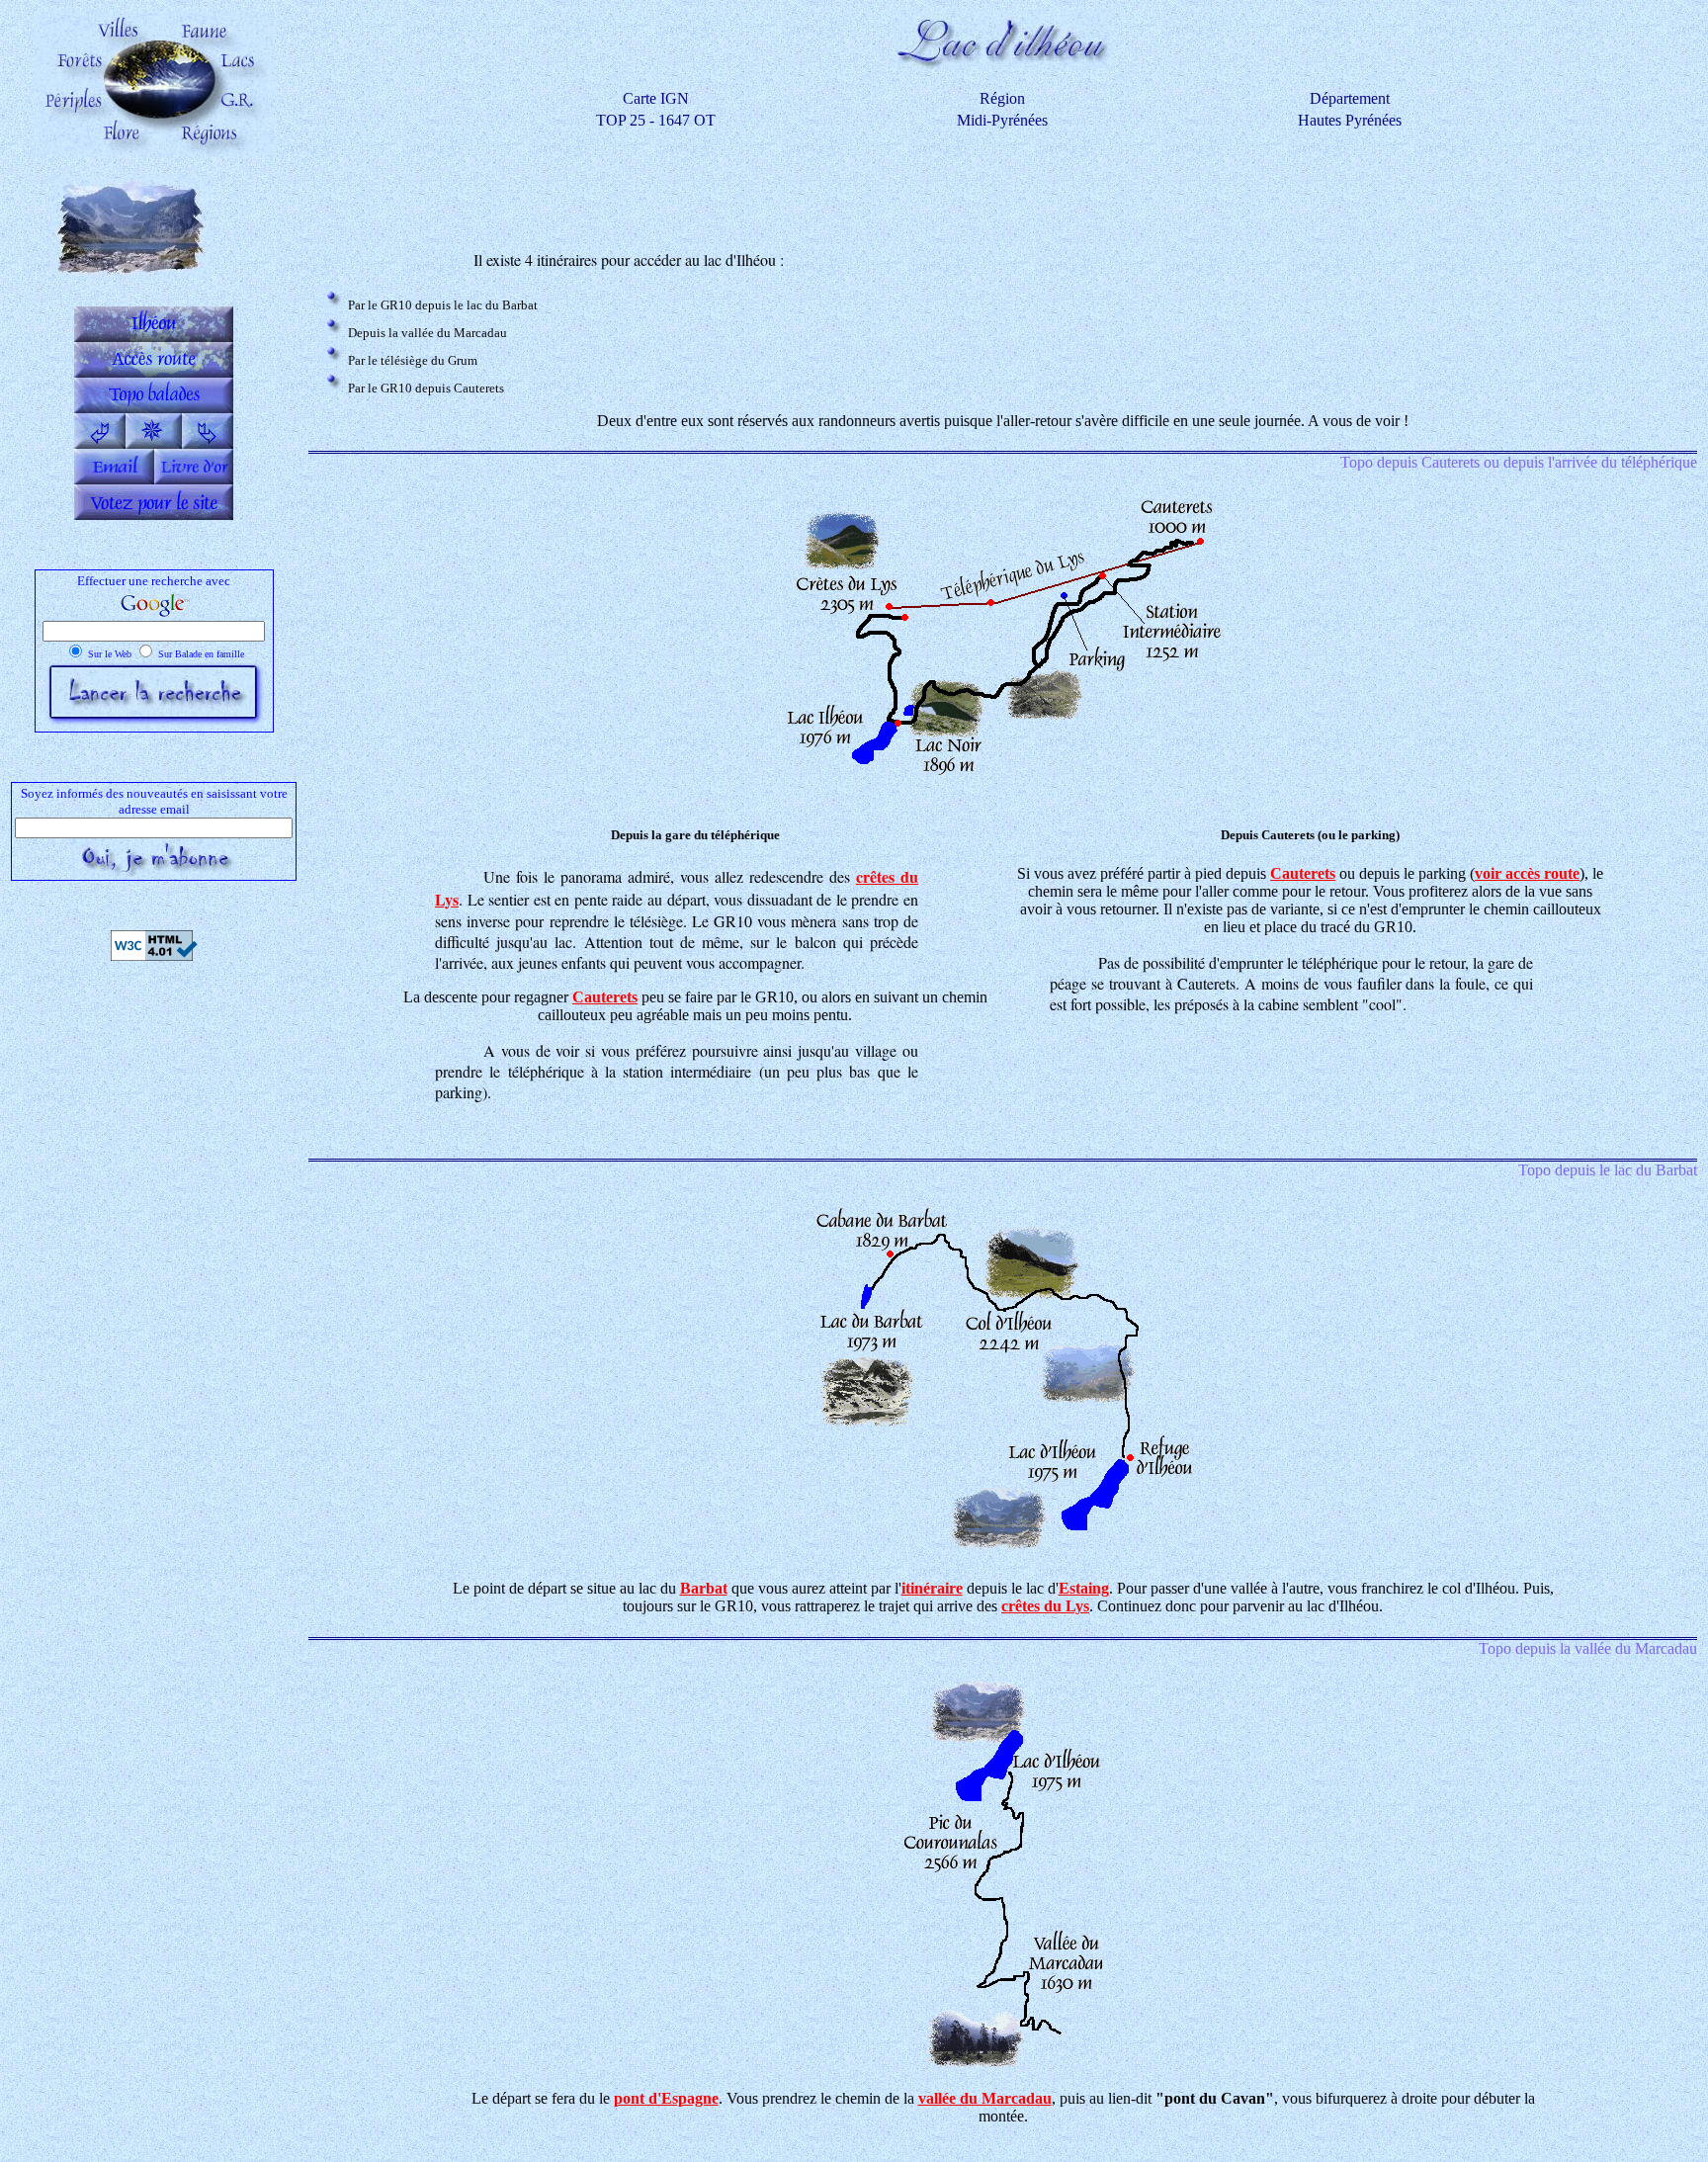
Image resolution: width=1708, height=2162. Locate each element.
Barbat (704, 1588)
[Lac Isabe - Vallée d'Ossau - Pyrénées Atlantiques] (208, 443)
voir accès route (1527, 873)
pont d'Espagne (666, 2098)
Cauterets (605, 997)
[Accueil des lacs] (154, 443)
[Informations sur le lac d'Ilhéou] (154, 337)
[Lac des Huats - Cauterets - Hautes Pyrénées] (100, 443)
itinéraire (932, 1588)
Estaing (1084, 1588)
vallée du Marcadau (985, 2098)
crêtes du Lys (1045, 1606)
